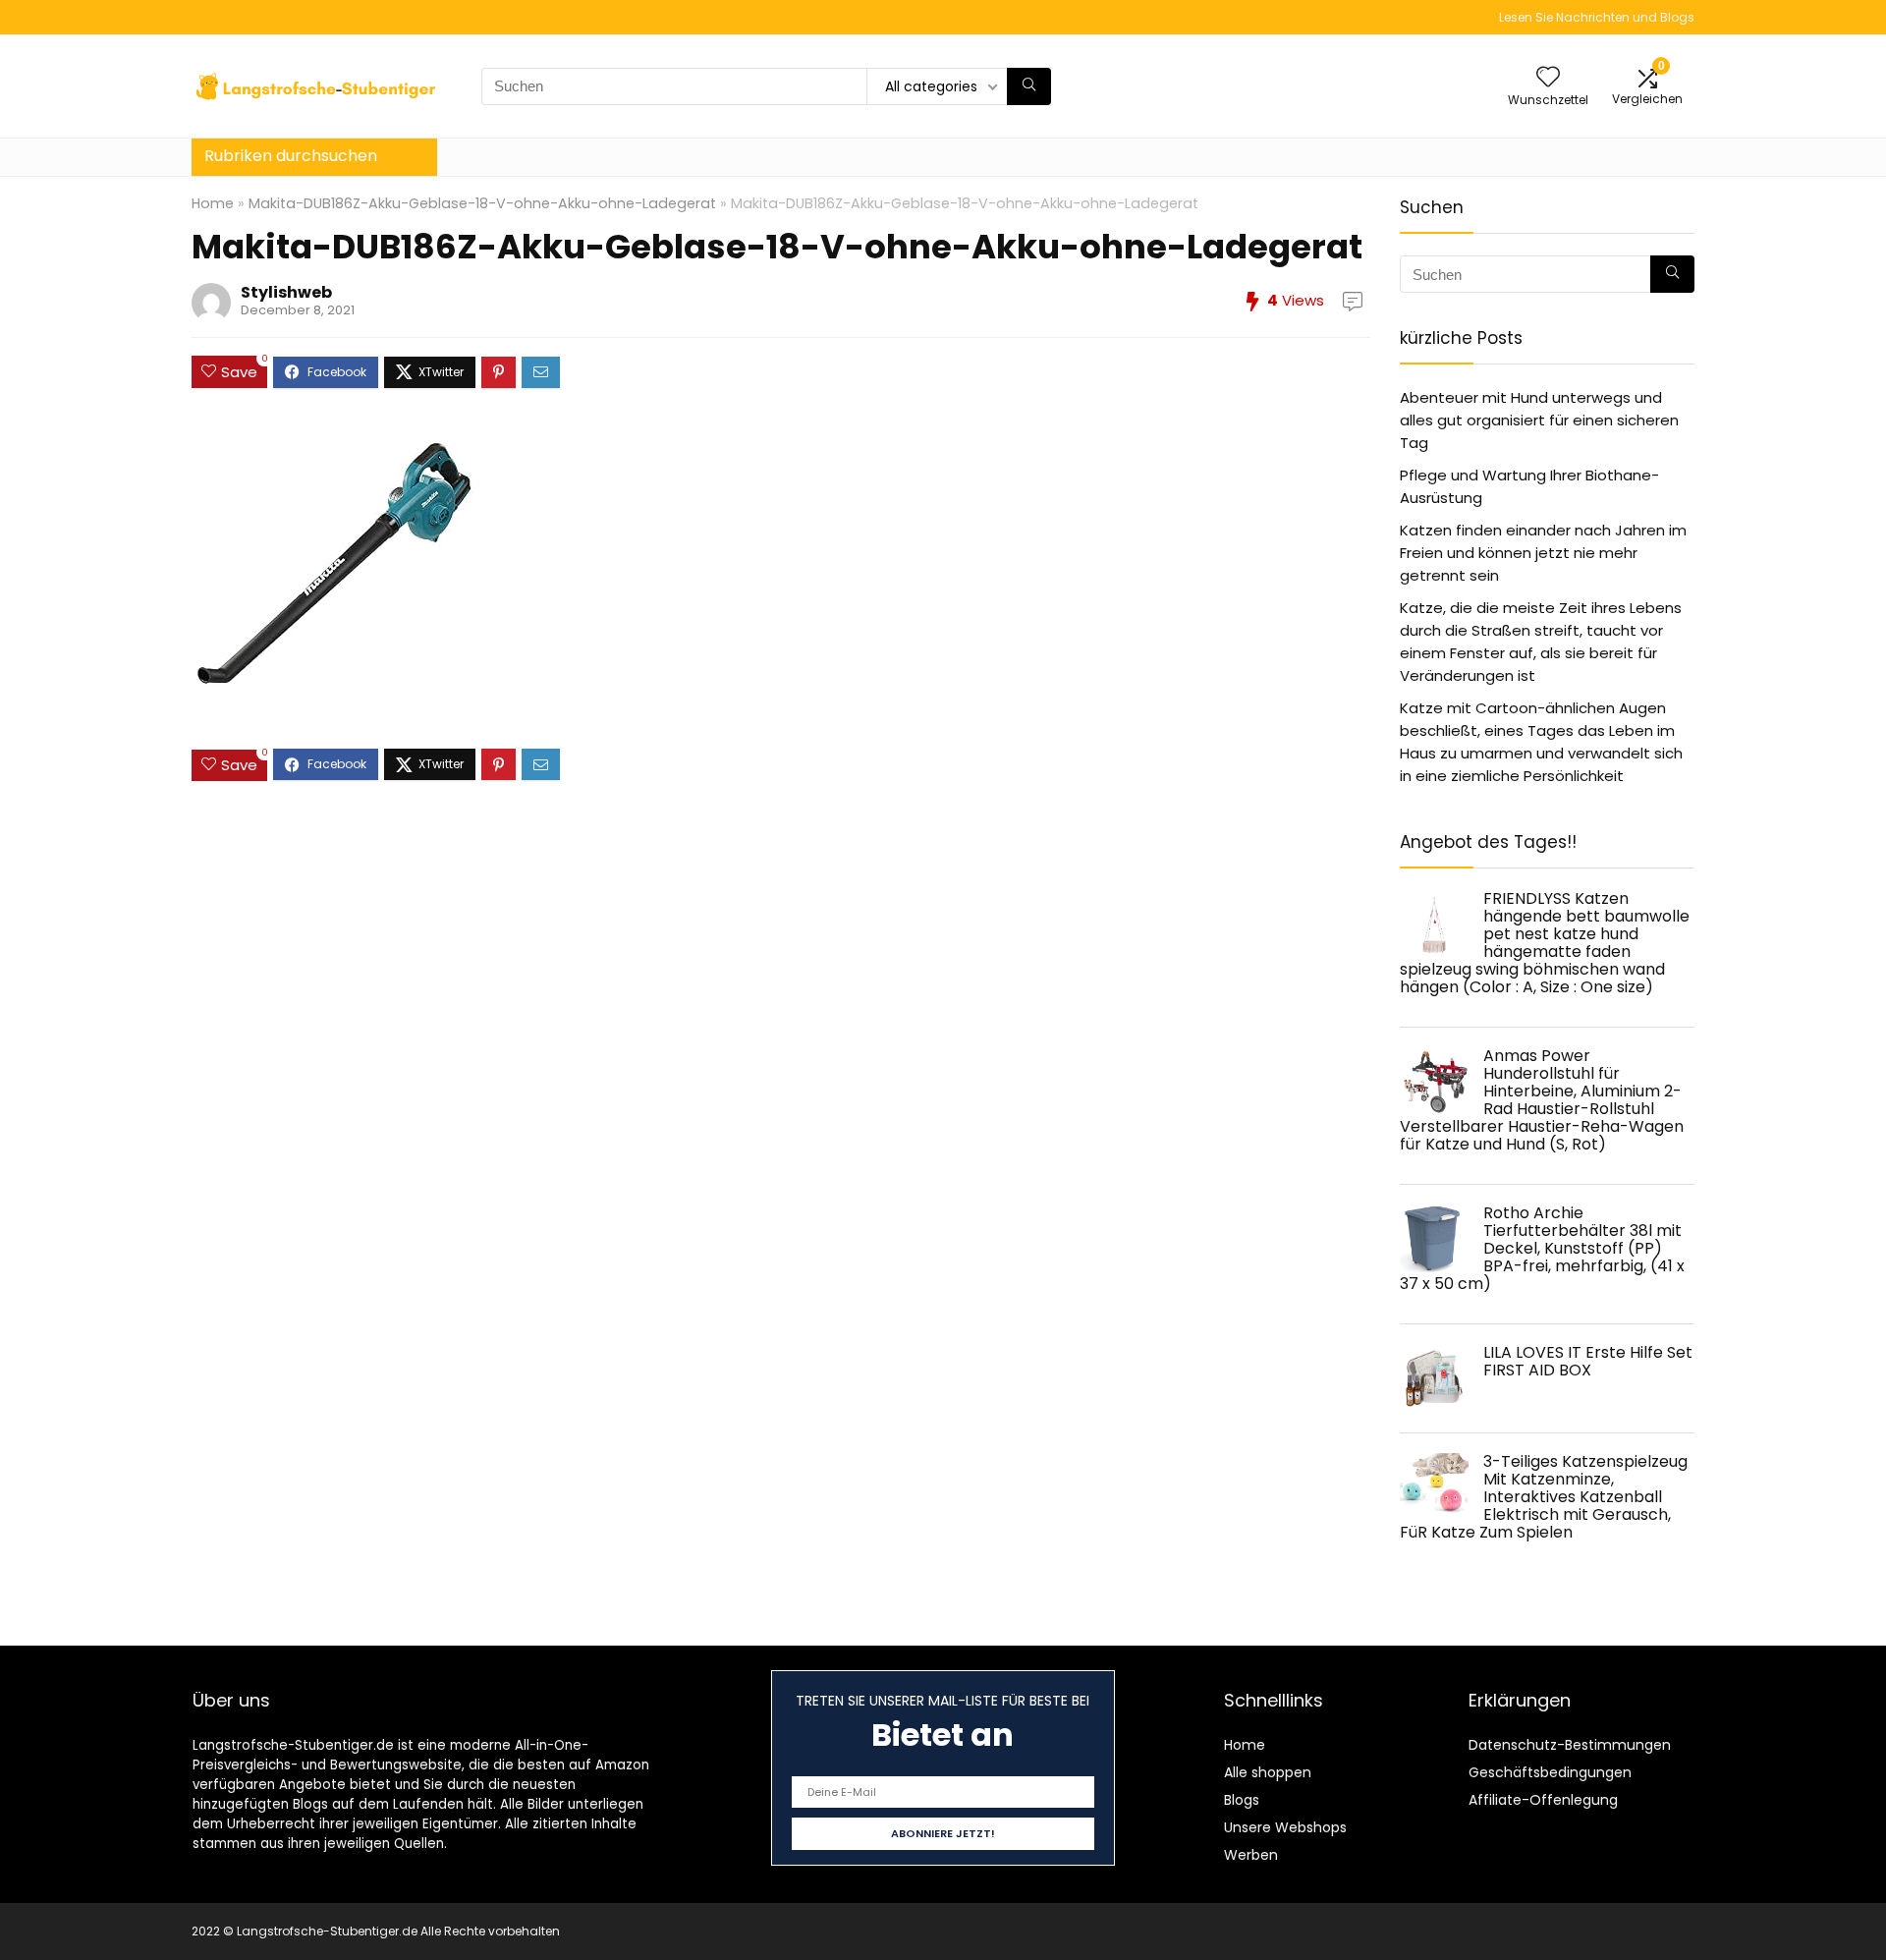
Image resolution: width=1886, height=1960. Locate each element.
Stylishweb (286, 292)
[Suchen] (1029, 86)
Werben (1251, 1855)
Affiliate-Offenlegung (1543, 1800)
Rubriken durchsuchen (291, 156)
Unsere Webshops (1285, 1827)
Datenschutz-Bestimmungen (1570, 1745)
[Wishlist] (1548, 78)
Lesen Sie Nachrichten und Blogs (1597, 17)
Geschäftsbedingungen (1550, 1772)
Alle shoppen (1268, 1772)
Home (213, 203)
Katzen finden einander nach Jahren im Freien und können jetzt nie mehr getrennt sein (1543, 553)
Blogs (1242, 1800)
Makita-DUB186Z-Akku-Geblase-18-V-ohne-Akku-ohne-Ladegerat (482, 203)
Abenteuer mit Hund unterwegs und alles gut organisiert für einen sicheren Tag (1539, 420)
